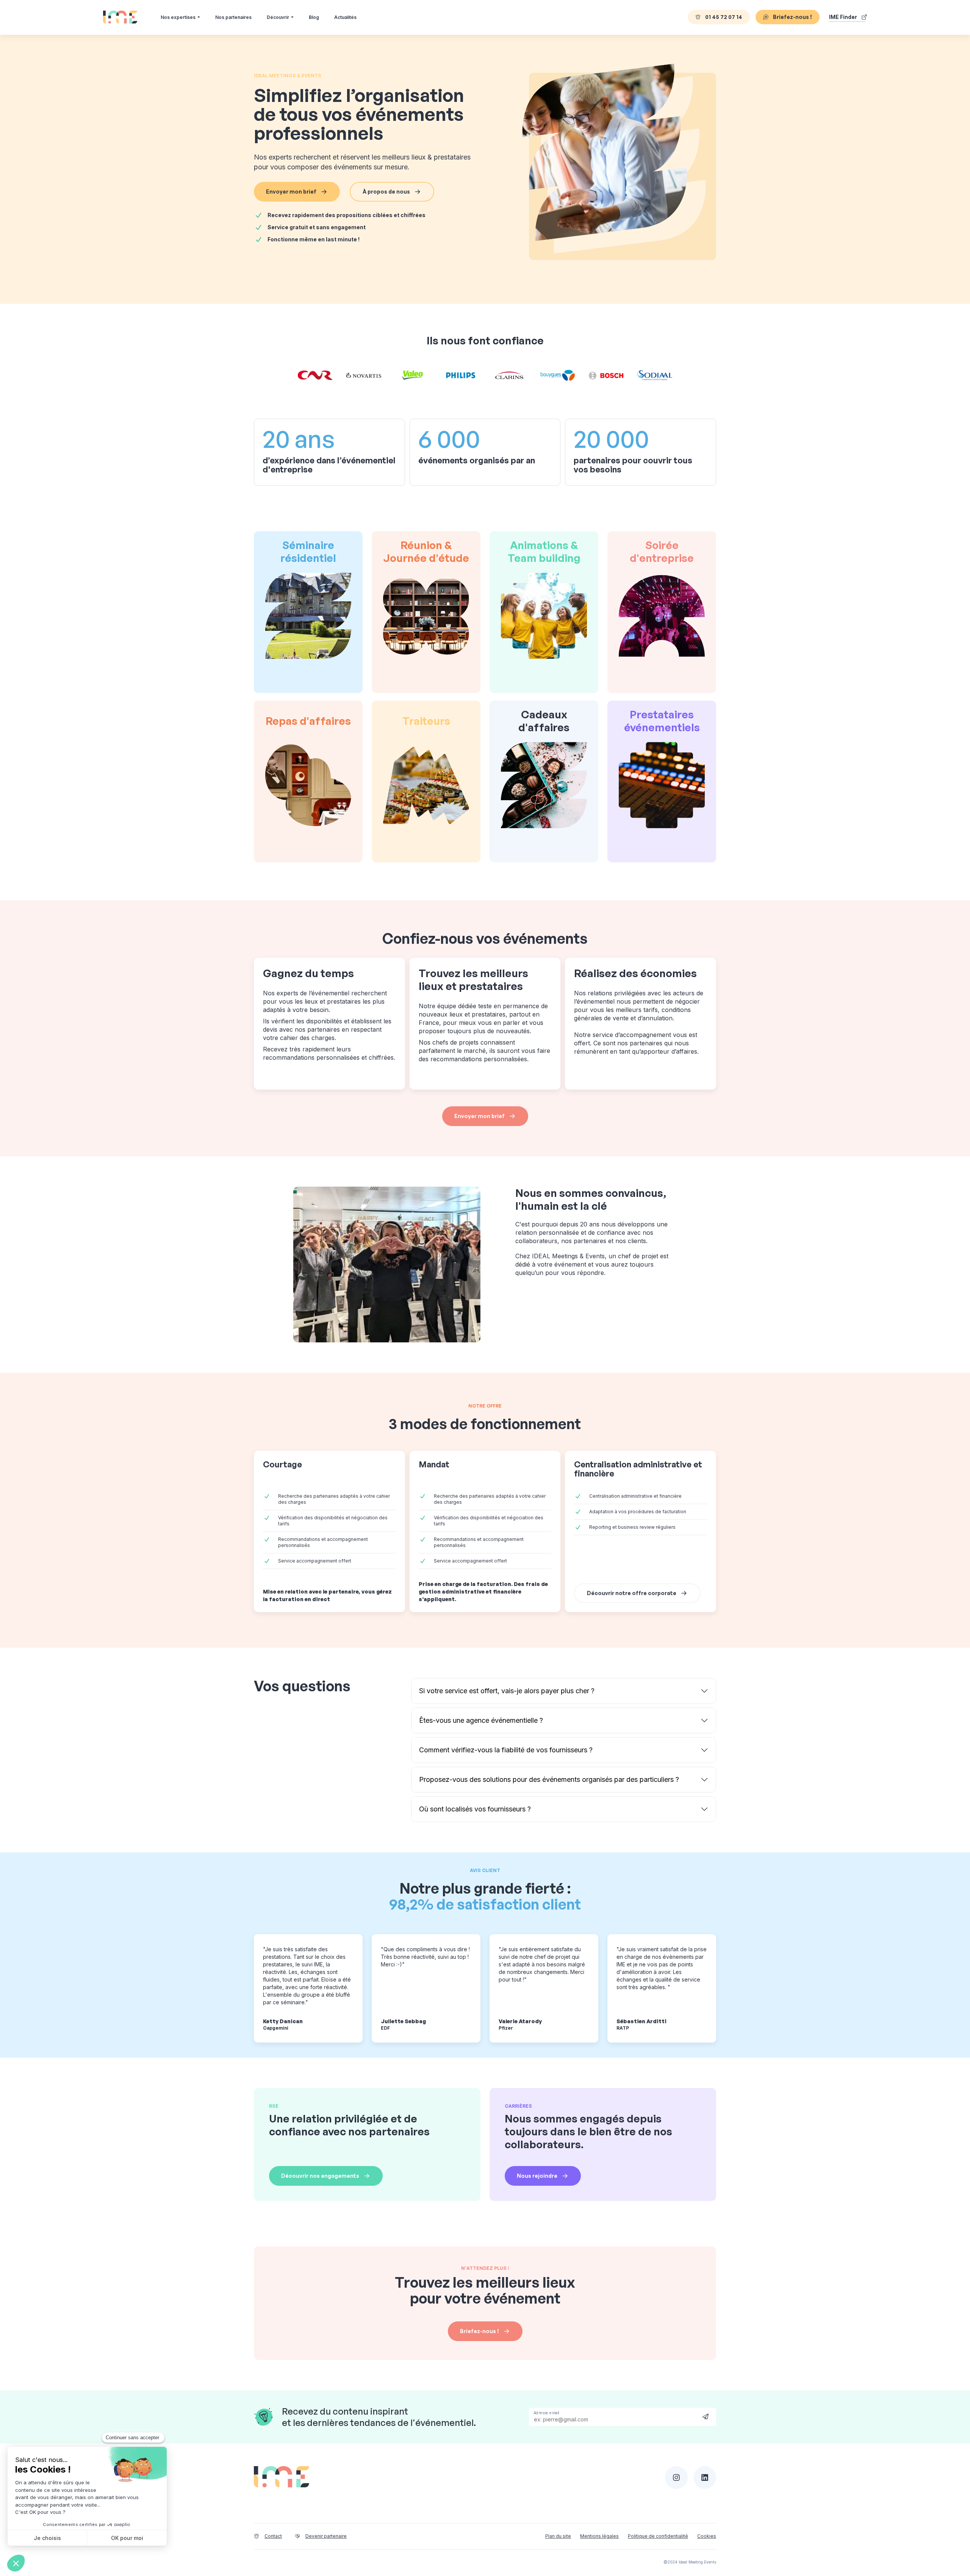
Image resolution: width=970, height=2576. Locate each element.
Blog (314, 17)
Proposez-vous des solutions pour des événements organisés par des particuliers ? (549, 1779)
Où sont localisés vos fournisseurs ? (475, 1809)
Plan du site (558, 2536)
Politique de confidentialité (658, 2536)
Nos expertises (178, 17)
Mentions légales (599, 2536)
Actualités (345, 17)
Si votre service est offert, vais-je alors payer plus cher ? (507, 1691)
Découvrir (278, 17)
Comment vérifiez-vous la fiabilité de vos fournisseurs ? (506, 1750)
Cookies (707, 2536)
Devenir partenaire (326, 2536)
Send (706, 2416)
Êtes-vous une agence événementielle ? (481, 1720)
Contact (273, 2536)
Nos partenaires (233, 17)
